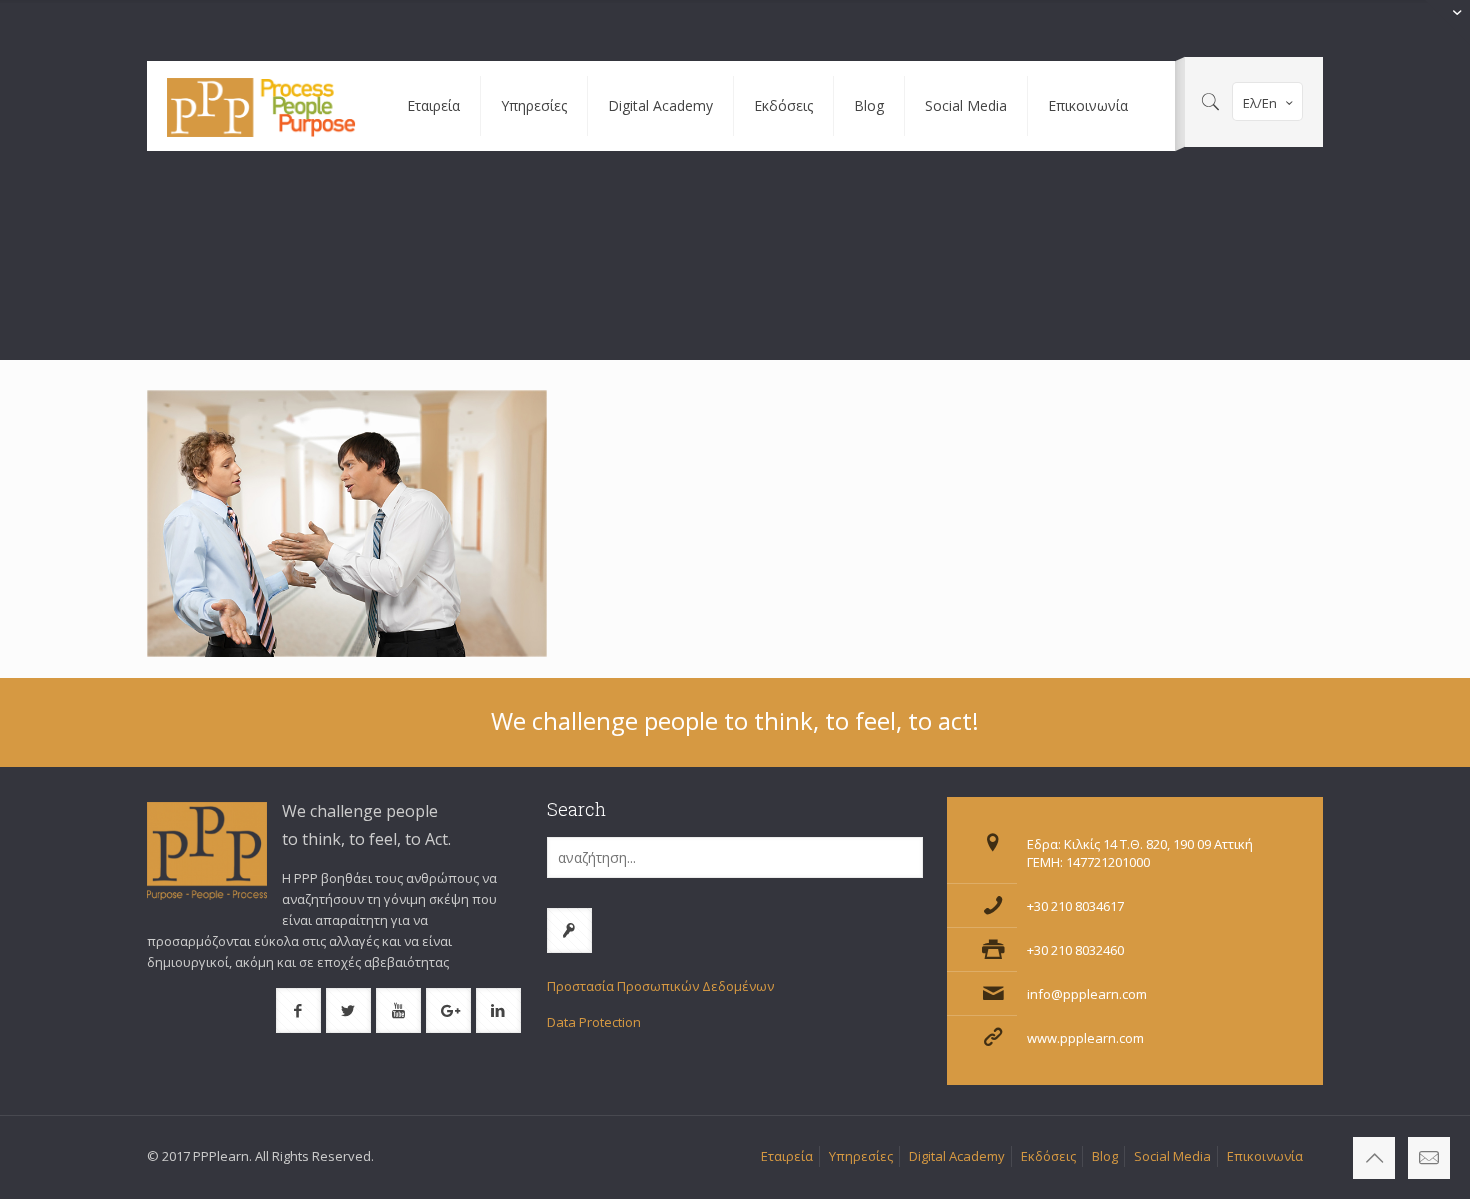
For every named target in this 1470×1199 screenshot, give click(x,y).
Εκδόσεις (1048, 1156)
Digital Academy (957, 1156)
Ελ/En (1260, 103)
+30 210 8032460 (1075, 950)
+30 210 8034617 (1075, 906)
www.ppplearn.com (1085, 1038)
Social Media (1172, 1156)
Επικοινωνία (1265, 1156)
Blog (1105, 1156)
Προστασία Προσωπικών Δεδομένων (660, 986)
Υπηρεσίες (861, 1156)
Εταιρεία (787, 1156)
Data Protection (594, 1022)
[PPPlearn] (262, 106)
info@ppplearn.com (1087, 994)
